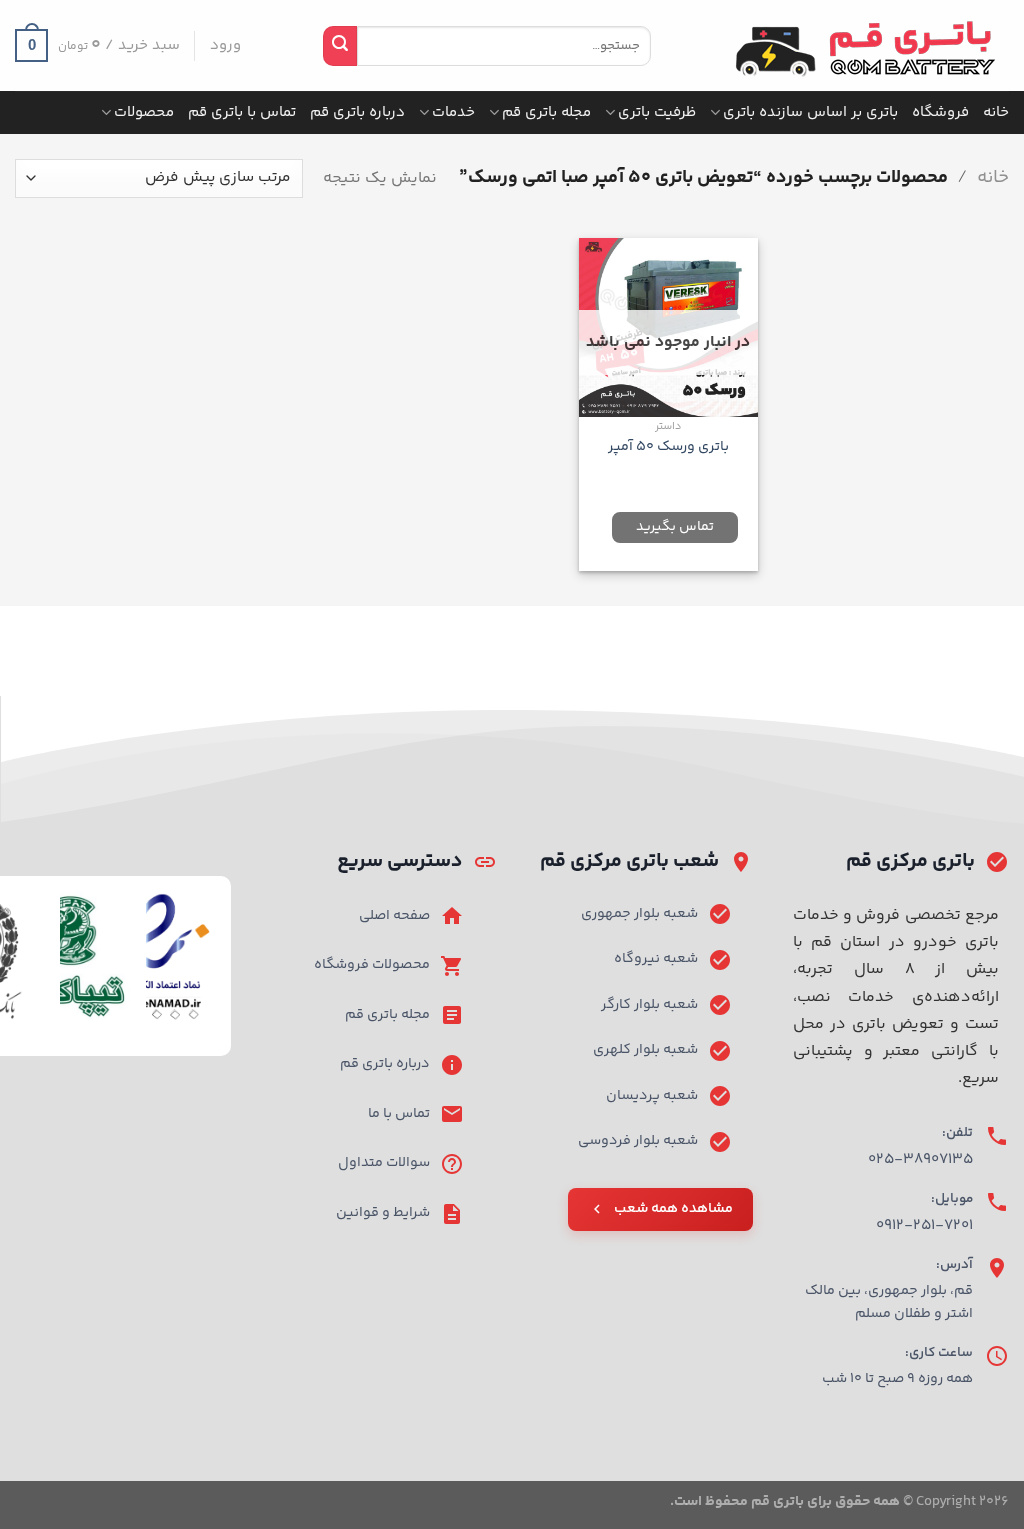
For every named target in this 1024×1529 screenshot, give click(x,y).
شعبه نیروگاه (656, 959)
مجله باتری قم (546, 112)
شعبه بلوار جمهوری (639, 914)
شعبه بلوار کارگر (649, 1005)
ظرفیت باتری (657, 112)
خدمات (453, 112)
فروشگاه (940, 112)
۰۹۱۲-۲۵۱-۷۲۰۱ (924, 1225)
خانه (996, 112)
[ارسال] (340, 46)
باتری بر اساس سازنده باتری (810, 112)
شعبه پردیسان (652, 1096)
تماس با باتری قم (242, 112)
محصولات (144, 112)
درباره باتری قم (357, 112)
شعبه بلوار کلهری (645, 1050)
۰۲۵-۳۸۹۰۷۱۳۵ (920, 1159)
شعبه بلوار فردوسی (638, 1141)
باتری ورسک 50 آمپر (668, 447)
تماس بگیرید (675, 527)
